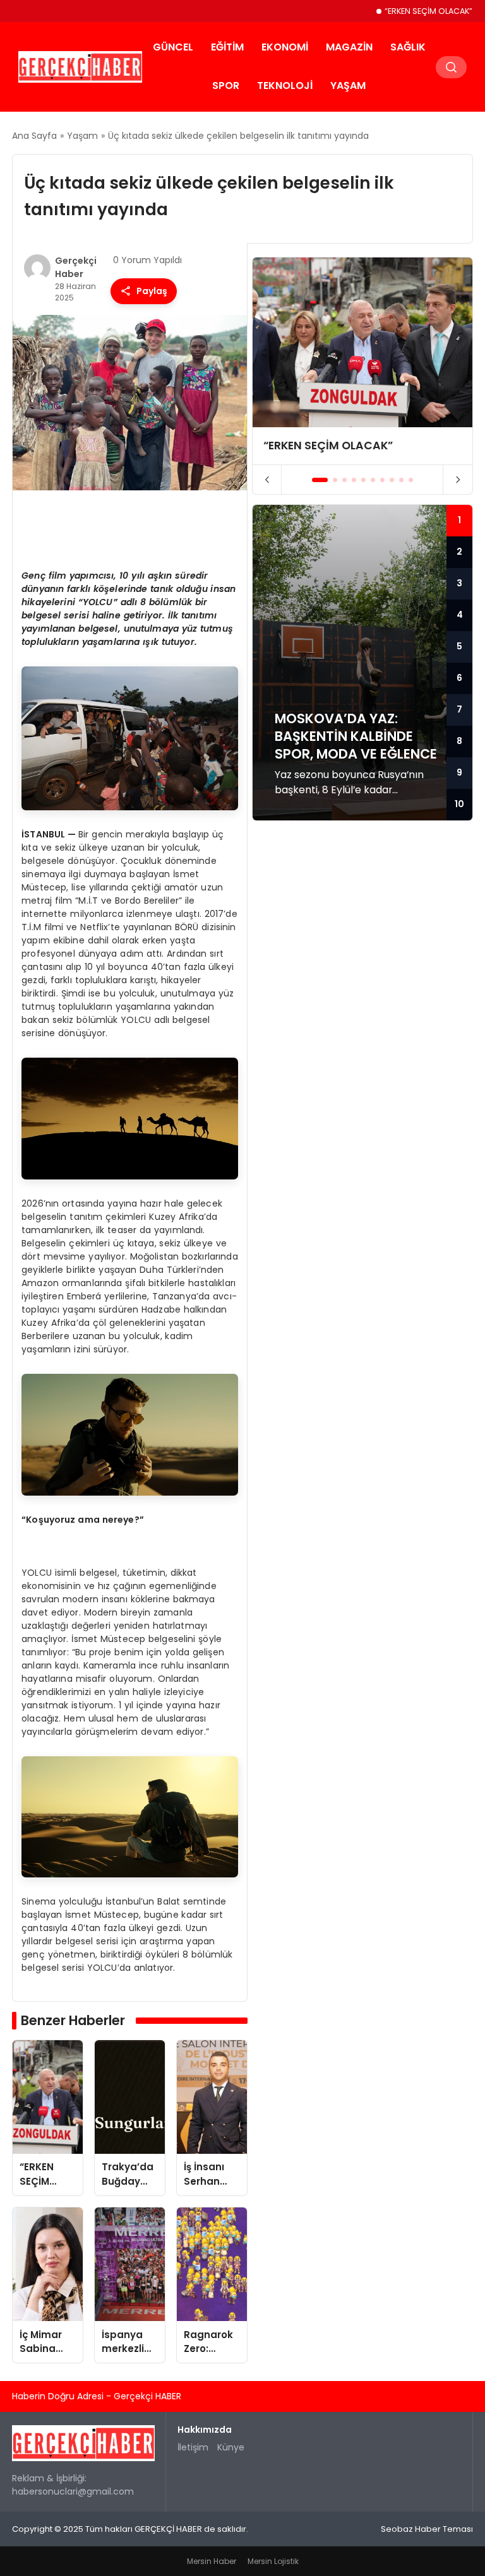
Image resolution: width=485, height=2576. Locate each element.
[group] (362, 361)
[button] (320, 480)
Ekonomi (285, 47)
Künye (231, 2447)
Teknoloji (285, 86)
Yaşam (348, 86)
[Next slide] (458, 480)
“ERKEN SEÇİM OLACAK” (428, 11)
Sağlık (408, 47)
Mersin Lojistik (273, 2561)
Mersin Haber (212, 2561)
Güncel (173, 47)
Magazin (349, 47)
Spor (226, 86)
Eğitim (227, 47)
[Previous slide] (267, 480)
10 (459, 804)
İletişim (193, 2447)
